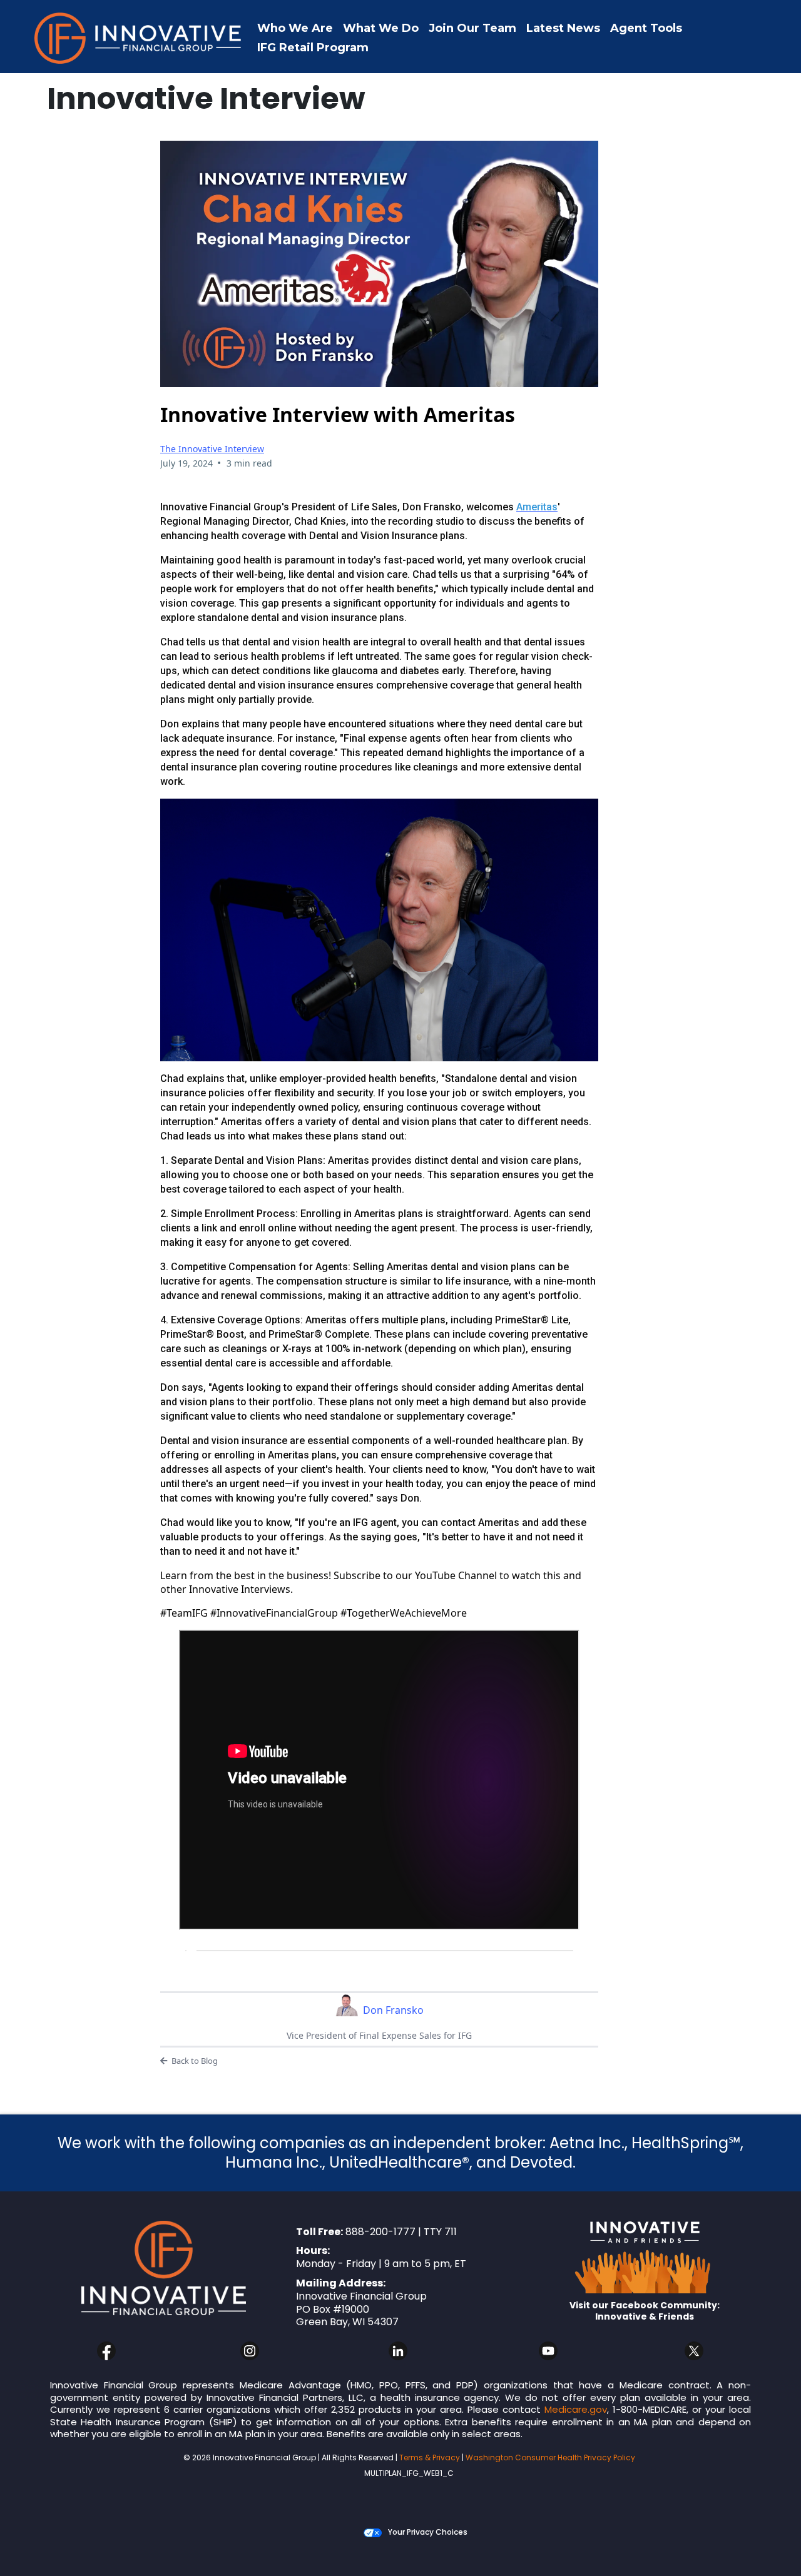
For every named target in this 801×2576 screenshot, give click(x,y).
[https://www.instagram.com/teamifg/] (249, 2351)
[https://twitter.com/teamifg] (694, 2351)
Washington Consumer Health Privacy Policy (550, 2457)
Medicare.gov (576, 2409)
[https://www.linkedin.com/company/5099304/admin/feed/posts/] (398, 2351)
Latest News (563, 28)
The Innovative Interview (212, 449)
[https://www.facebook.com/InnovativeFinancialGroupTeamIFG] (106, 2351)
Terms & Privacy (430, 2457)
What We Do (381, 28)
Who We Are (295, 28)
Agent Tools (646, 28)
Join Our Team (472, 28)
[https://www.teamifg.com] (138, 38)
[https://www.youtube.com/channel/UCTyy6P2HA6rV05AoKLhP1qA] (548, 2351)
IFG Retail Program (313, 48)
